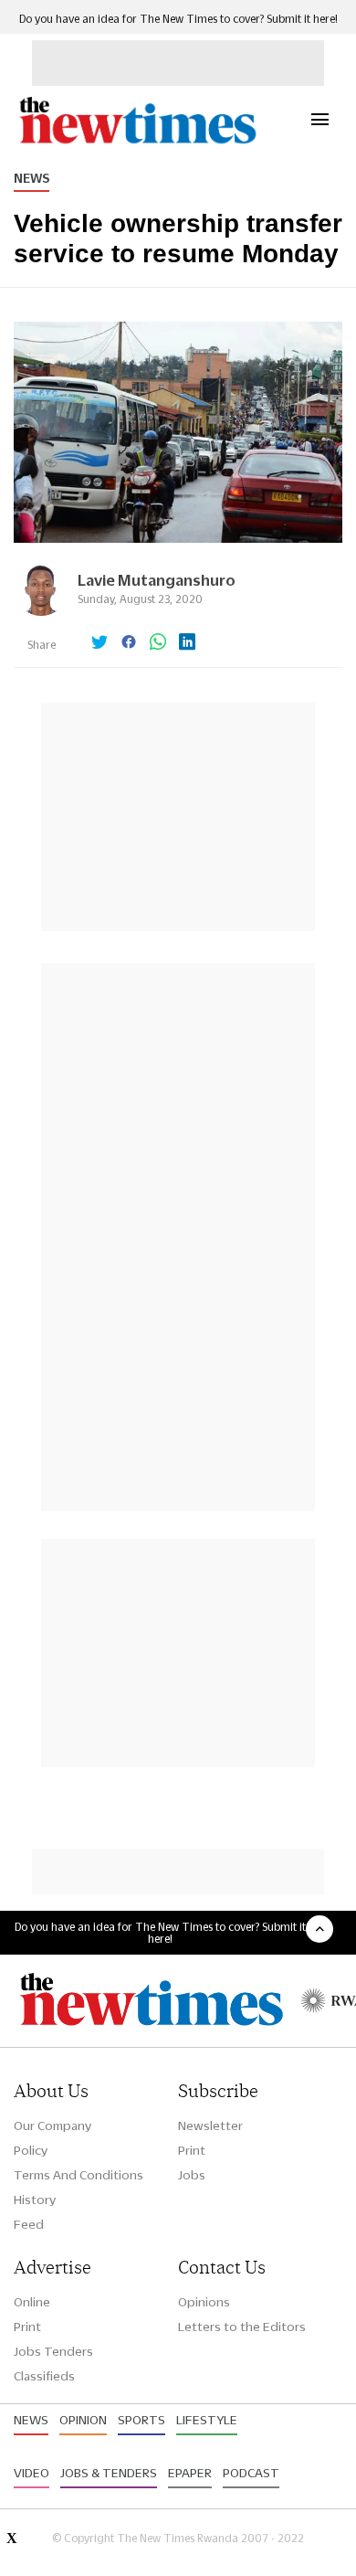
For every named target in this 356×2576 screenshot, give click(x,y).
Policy (31, 2150)
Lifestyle (207, 2420)
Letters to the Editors (242, 2327)
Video (31, 2473)
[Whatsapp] (158, 643)
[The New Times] (137, 141)
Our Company (52, 2125)
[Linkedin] (187, 643)
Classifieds (44, 2376)
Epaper (190, 2473)
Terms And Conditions (79, 2175)
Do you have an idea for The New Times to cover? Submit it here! (178, 19)
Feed (29, 2224)
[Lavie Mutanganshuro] (41, 611)
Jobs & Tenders (109, 2473)
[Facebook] (129, 643)
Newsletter (210, 2125)
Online (32, 2302)
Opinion (83, 2420)
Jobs (192, 2175)
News (31, 178)
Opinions (204, 2302)
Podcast (251, 2473)
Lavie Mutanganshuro (157, 580)
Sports (141, 2420)
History (35, 2200)
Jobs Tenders (53, 2351)
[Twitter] (99, 643)
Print (192, 2150)
